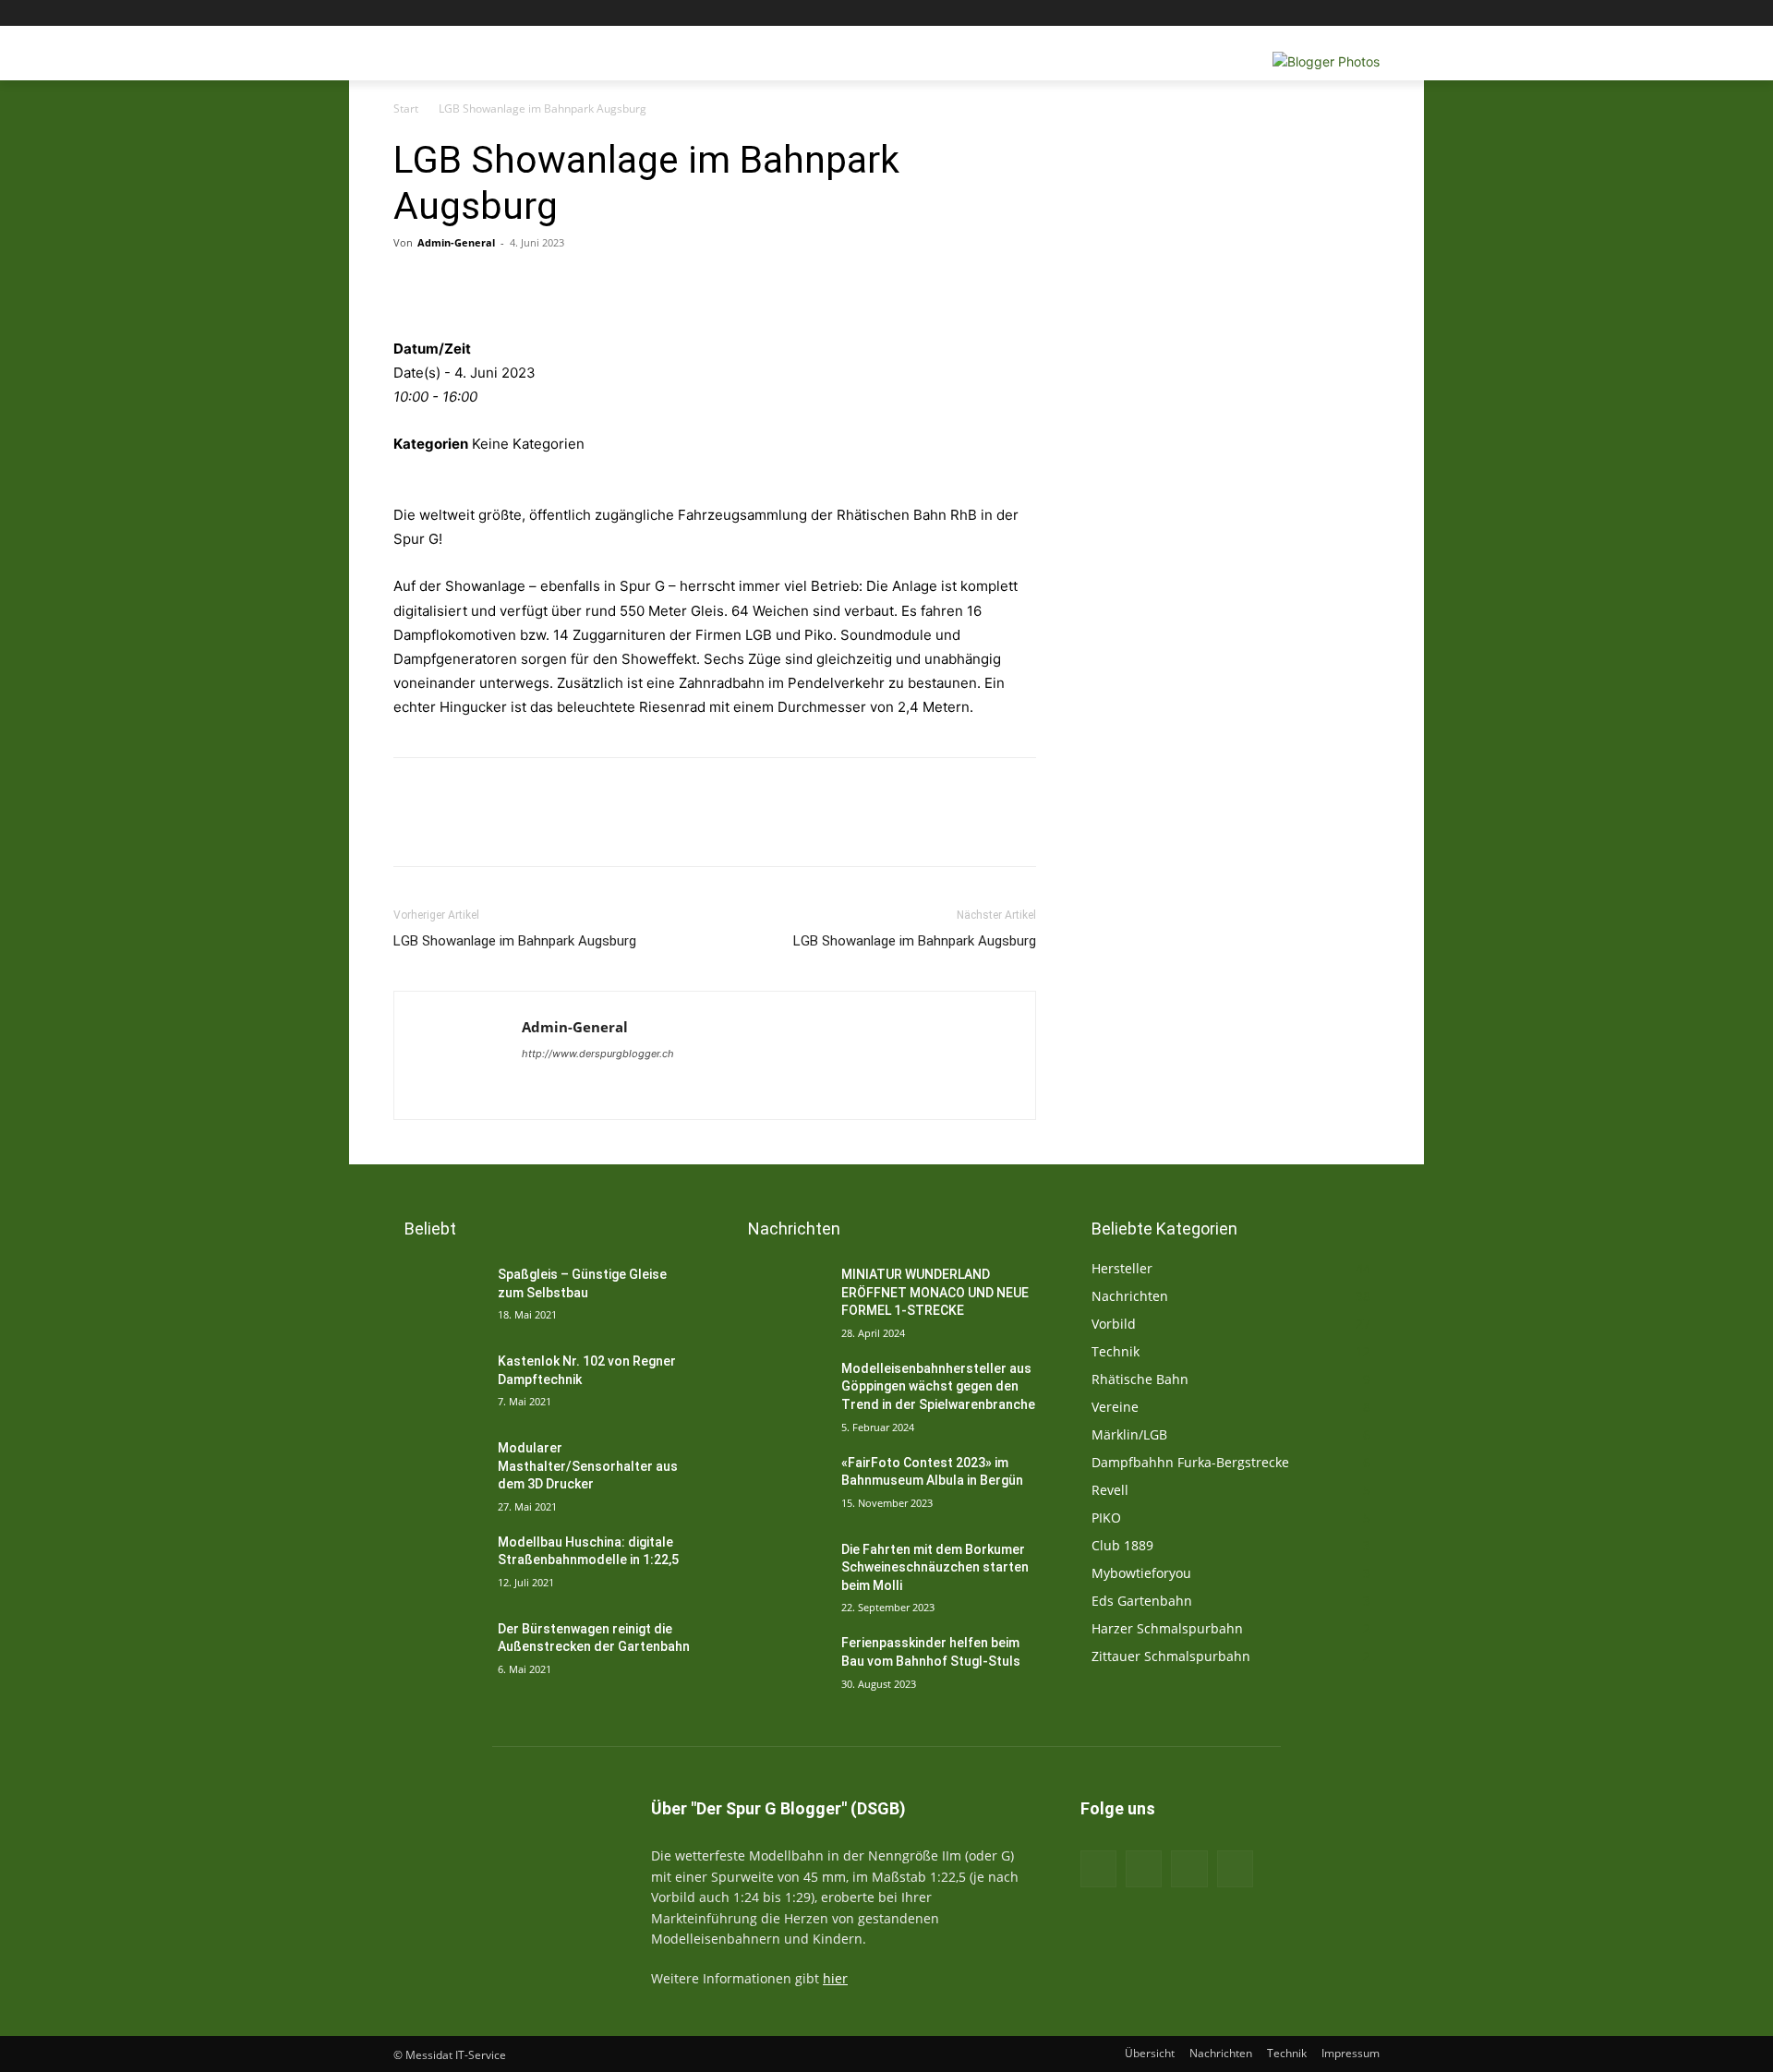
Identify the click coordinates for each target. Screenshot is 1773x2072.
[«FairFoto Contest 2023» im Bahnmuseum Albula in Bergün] (782, 1486)
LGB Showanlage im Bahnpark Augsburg (515, 941)
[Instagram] (1292, 13)
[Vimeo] (1343, 13)
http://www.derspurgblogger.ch (598, 1054)
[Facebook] (1266, 13)
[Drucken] (525, 284)
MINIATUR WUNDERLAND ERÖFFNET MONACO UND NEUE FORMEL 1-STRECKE (935, 1292)
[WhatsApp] (737, 284)
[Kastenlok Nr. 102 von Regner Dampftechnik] (438, 1384)
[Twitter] (1318, 13)
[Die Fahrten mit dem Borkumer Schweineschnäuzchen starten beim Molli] (782, 1572)
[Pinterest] (694, 284)
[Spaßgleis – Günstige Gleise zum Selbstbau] (438, 1297)
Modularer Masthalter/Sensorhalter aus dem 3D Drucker (588, 1466)
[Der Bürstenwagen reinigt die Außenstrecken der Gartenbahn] (438, 1652)
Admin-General (456, 242)
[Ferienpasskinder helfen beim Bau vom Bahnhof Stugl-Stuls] (782, 1666)
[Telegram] (779, 284)
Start (406, 108)
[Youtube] (1369, 13)
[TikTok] (1189, 1868)
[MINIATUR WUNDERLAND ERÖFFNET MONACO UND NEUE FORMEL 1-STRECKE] (782, 1297)
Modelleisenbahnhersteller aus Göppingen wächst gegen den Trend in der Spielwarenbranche (938, 1386)
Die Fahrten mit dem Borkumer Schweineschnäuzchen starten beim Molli (935, 1567)
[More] (823, 284)
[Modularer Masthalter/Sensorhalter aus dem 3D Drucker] (438, 1471)
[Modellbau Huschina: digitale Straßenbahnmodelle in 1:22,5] (438, 1565)
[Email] (567, 284)
